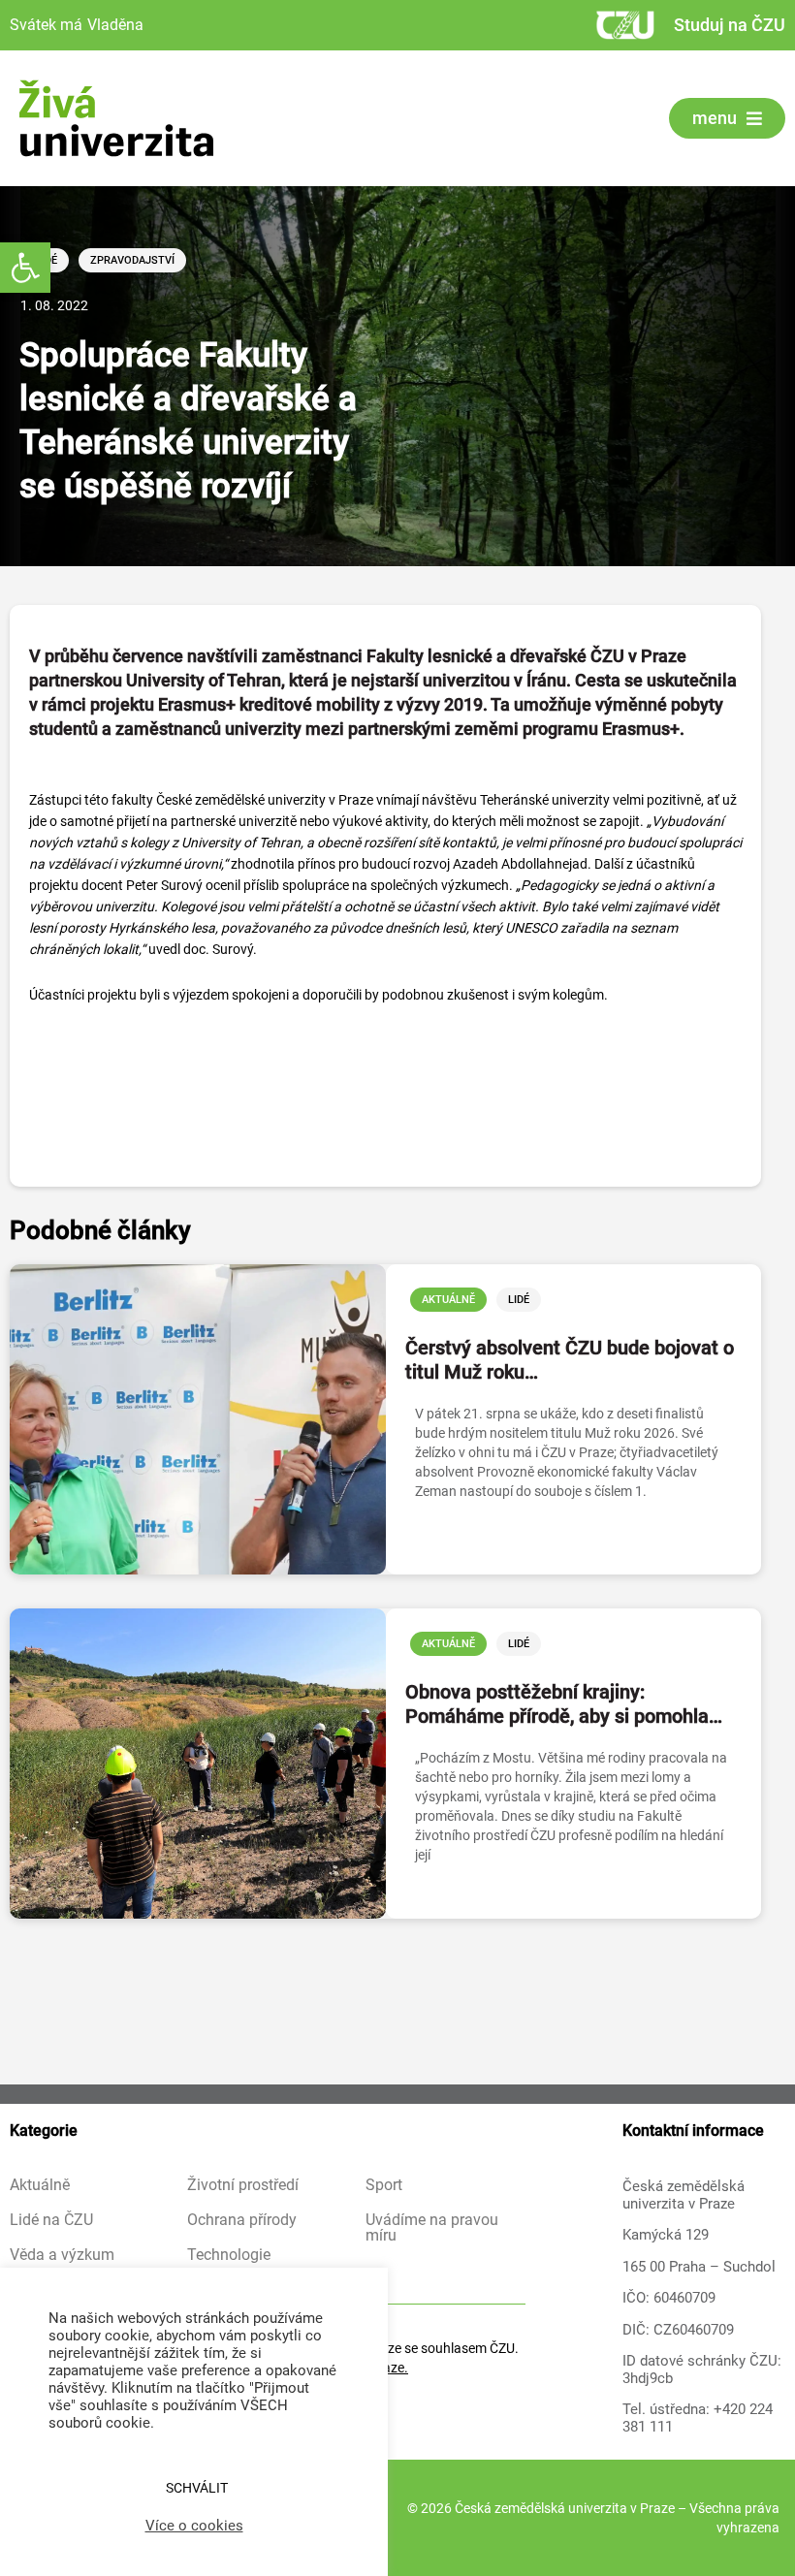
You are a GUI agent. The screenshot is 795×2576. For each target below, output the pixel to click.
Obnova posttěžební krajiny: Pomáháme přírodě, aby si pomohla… (564, 1704)
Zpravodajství (132, 260)
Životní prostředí (243, 2185)
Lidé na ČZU (51, 2220)
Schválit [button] (197, 2488)
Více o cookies (194, 2526)
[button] (25, 268)
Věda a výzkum (62, 2255)
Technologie (229, 2255)
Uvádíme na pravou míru (432, 2228)
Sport (384, 2185)
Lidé (519, 1300)
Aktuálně (448, 1300)
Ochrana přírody (242, 2220)
